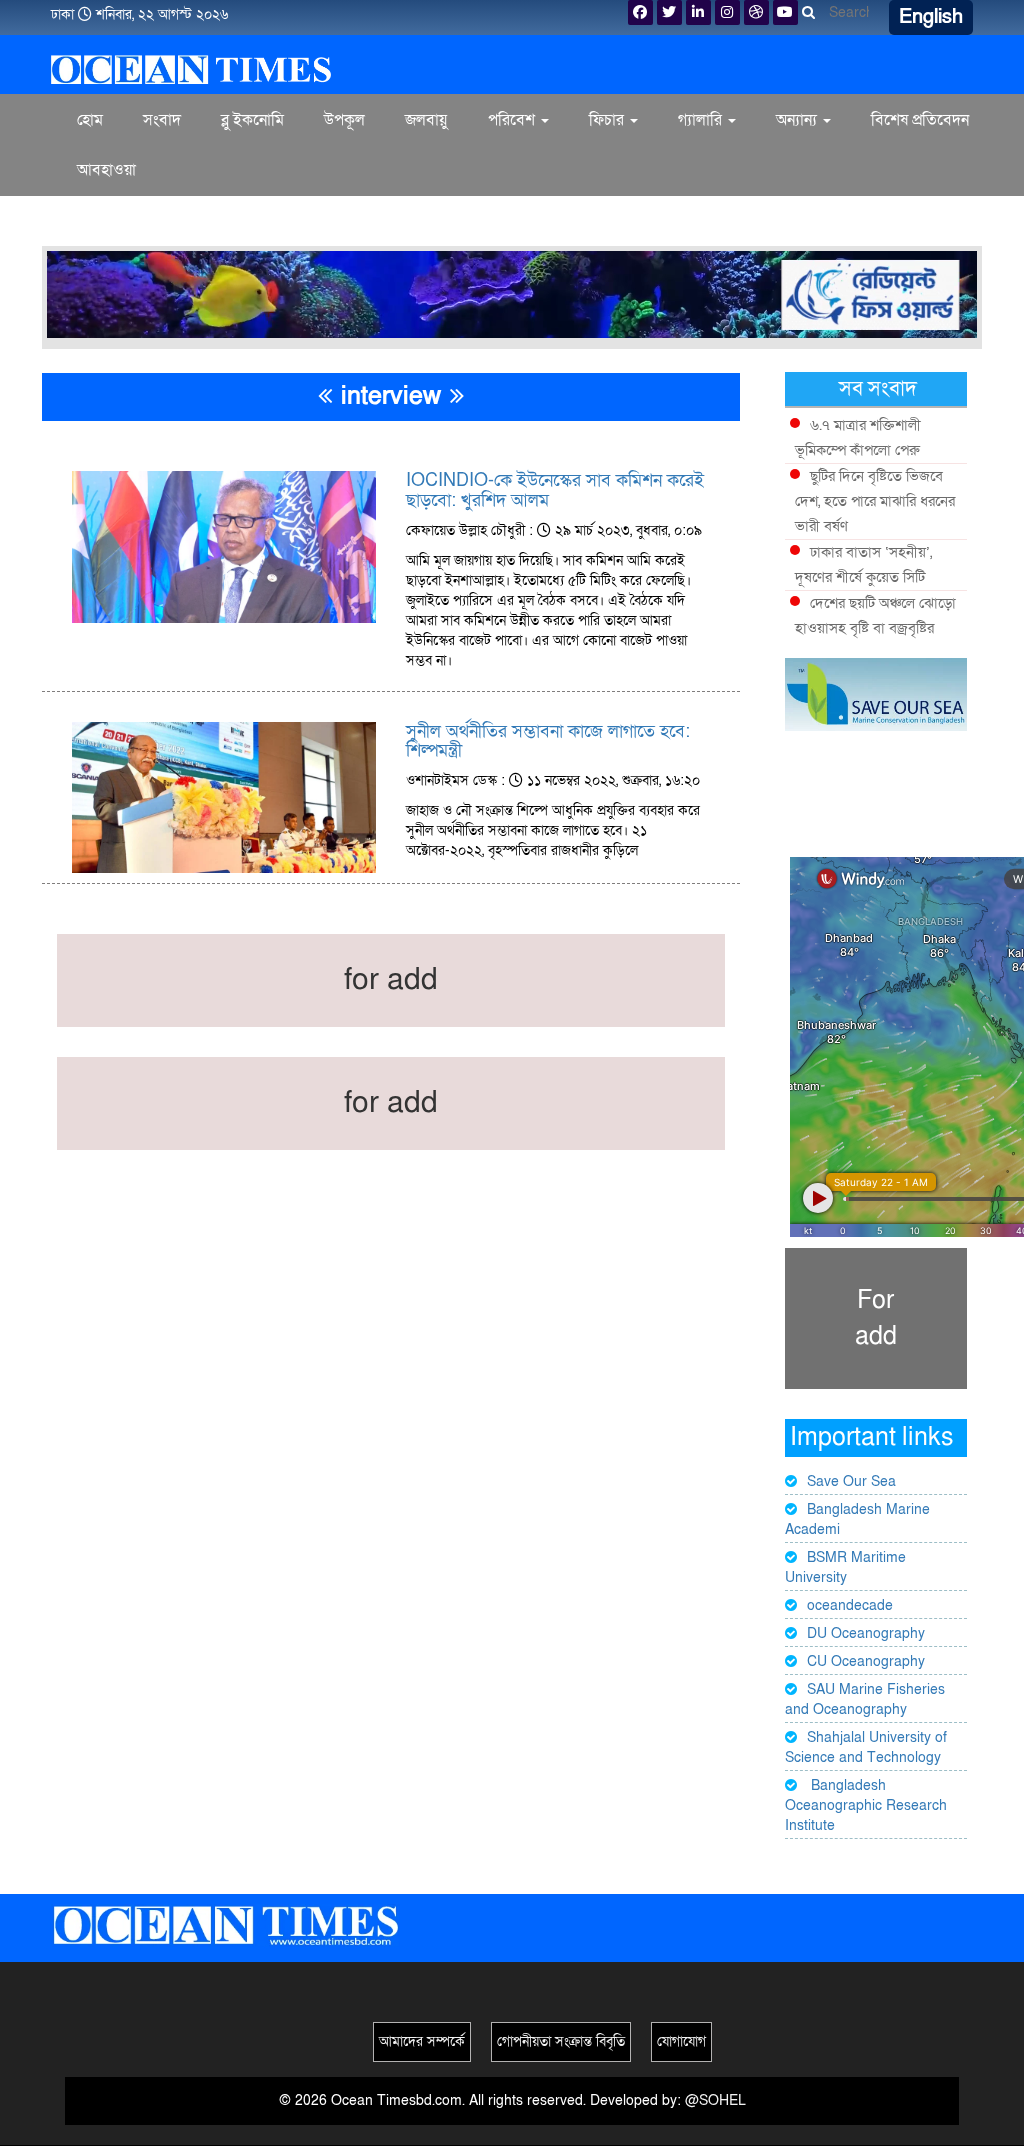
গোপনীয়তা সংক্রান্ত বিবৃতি (561, 2041)
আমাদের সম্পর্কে (422, 2041)
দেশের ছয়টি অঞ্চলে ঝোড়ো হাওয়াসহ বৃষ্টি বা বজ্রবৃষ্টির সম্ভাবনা (875, 628)
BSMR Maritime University (845, 1567)
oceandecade (850, 1605)
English (931, 17)
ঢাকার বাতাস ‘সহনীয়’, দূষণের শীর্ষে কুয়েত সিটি (863, 564)
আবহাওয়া (106, 170)
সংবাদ (162, 120)
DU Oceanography (866, 1633)
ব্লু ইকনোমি (252, 120)
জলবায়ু (426, 120)
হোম (90, 120)
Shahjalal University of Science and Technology (866, 1747)
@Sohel (715, 2100)
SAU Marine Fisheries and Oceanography (865, 1699)
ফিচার (608, 120)
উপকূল (344, 120)
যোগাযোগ (681, 2041)
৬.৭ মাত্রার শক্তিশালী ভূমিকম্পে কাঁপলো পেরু (858, 437)
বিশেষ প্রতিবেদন (920, 120)
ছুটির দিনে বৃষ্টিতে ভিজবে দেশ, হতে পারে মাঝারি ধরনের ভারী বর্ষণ (875, 501)
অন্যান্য (798, 120)
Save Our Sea (851, 1481)
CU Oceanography (866, 1661)
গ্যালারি (702, 120)
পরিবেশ (513, 120)
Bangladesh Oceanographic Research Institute (866, 1805)
